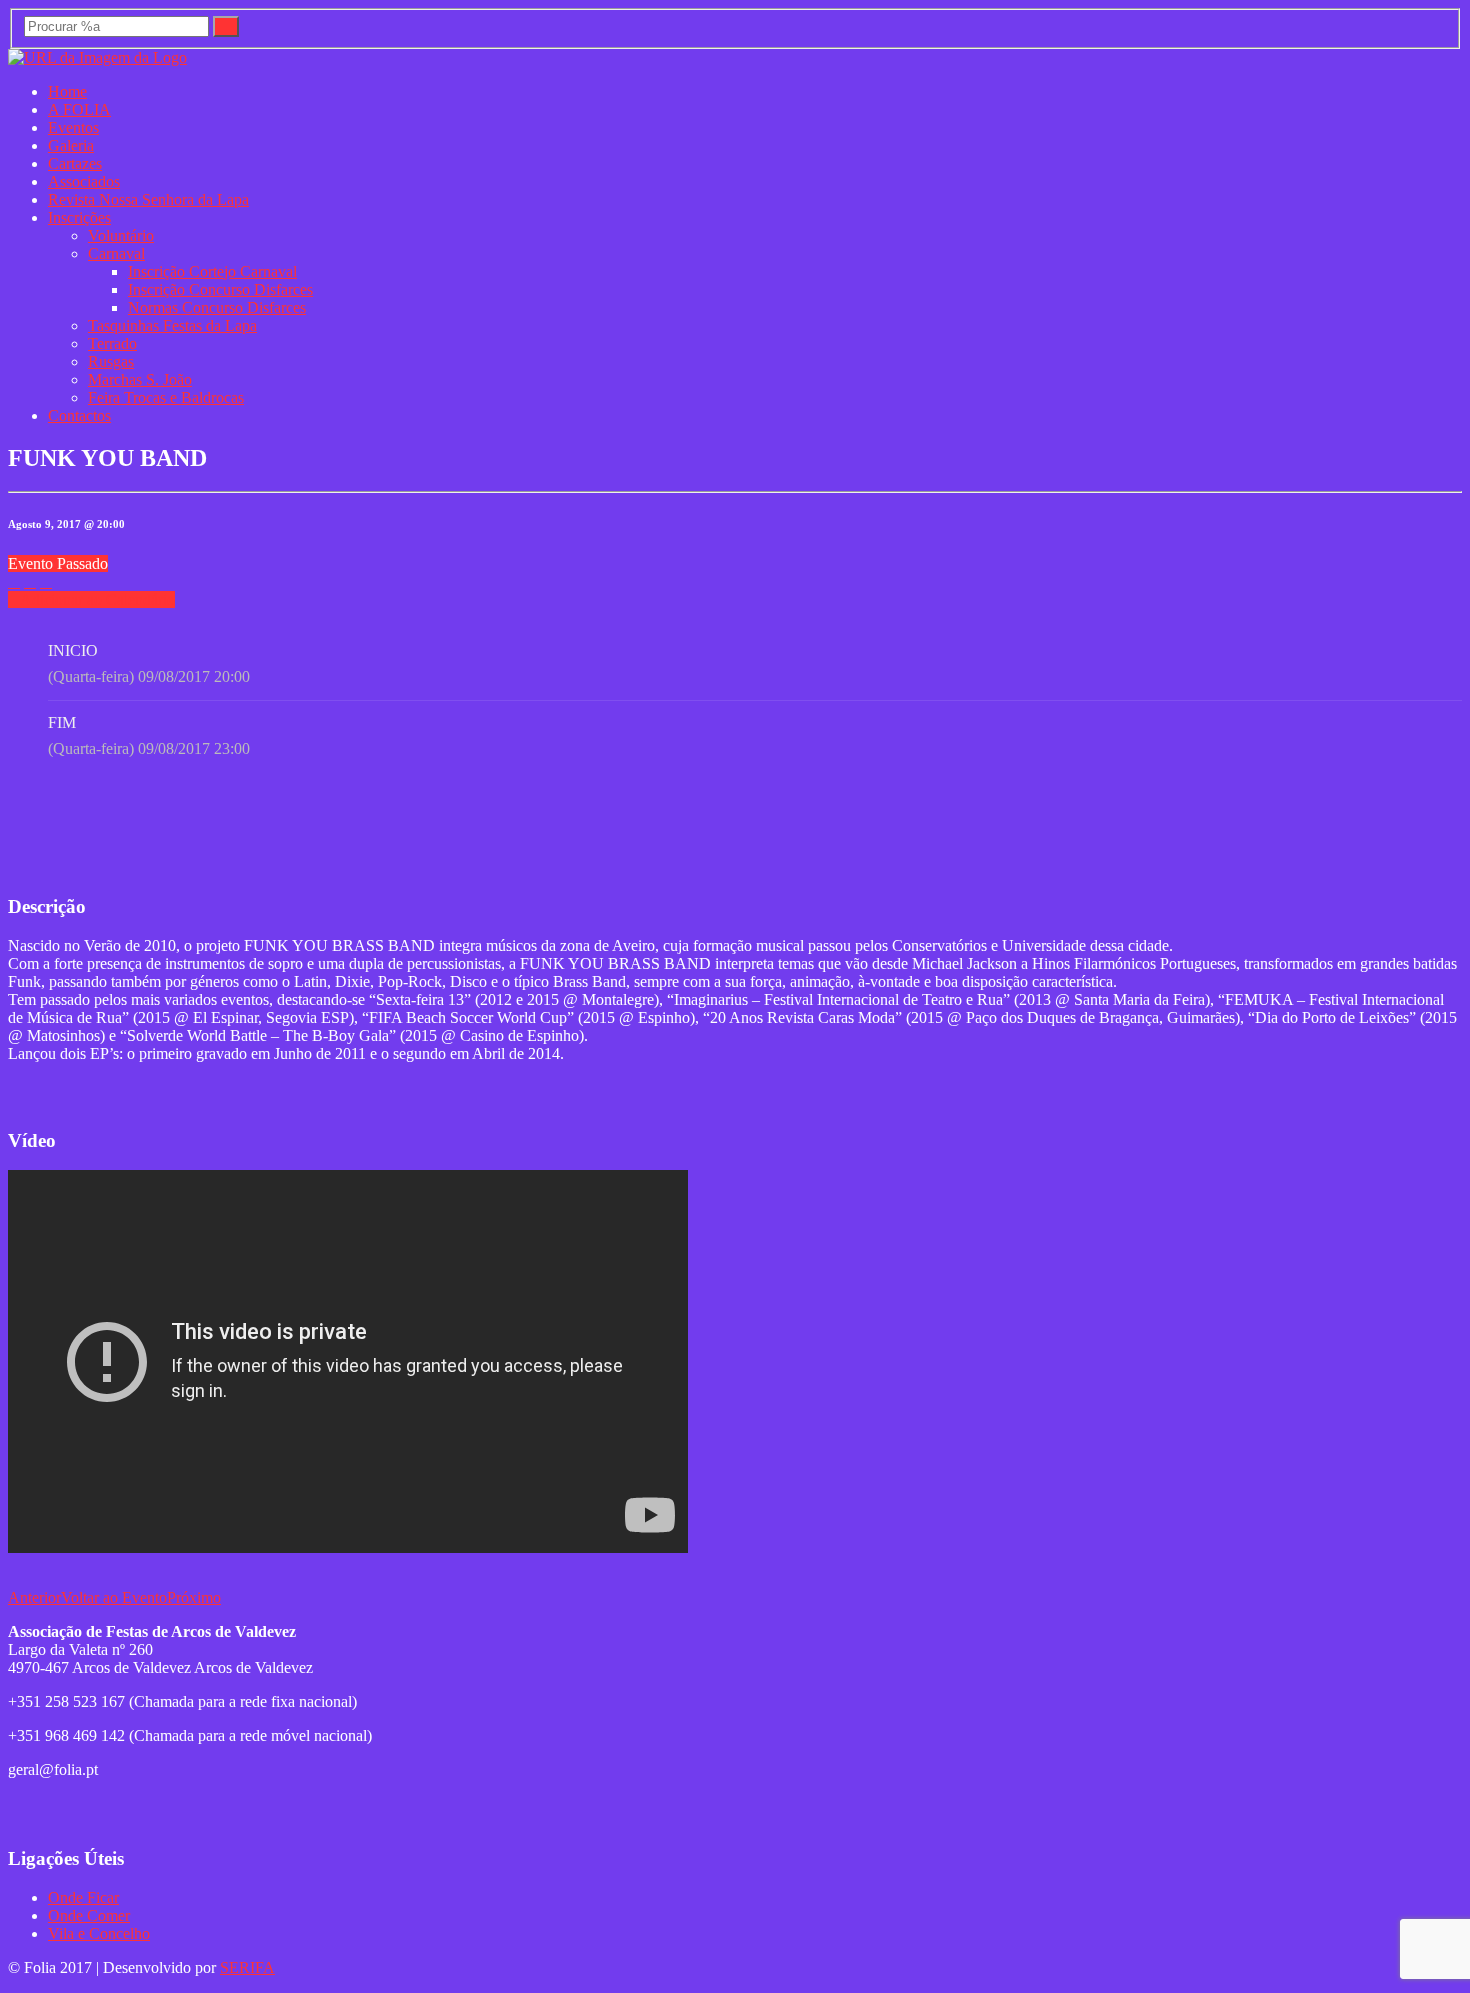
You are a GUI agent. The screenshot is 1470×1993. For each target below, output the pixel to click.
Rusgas (111, 361)
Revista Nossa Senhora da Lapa (148, 199)
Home (67, 91)
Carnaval (116, 253)
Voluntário (121, 235)
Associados (84, 181)
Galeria (71, 145)
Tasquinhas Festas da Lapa (172, 325)
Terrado (112, 343)
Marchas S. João (140, 379)
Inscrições (79, 217)
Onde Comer (89, 1915)
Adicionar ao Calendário (97, 599)
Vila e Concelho (99, 1933)
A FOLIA (79, 109)
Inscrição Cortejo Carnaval (212, 271)
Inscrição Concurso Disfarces (220, 289)
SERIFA (247, 1967)
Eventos (73, 127)
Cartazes (75, 163)
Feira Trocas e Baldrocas (166, 397)
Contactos (79, 415)
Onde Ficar (83, 1897)
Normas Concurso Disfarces (217, 307)
